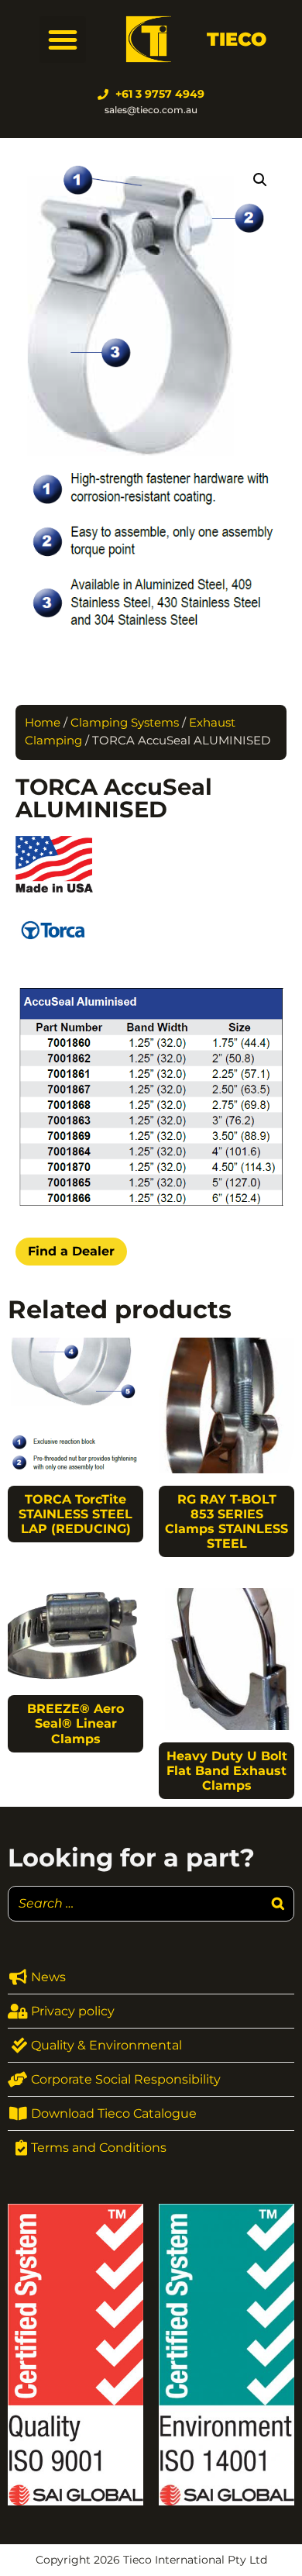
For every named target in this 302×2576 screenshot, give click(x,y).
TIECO (237, 39)
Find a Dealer (71, 1251)
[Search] (278, 1904)
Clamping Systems (125, 723)
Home (43, 723)
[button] (63, 40)
